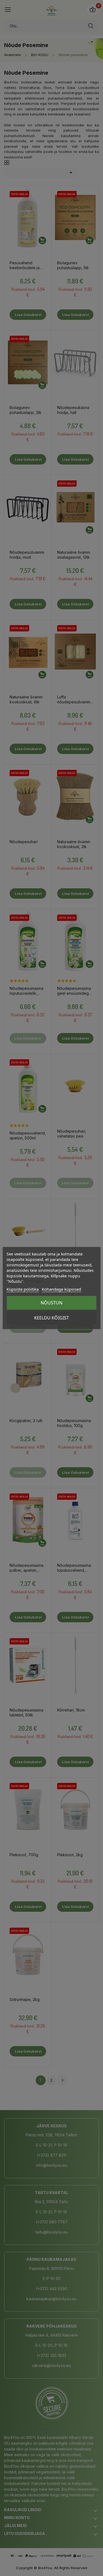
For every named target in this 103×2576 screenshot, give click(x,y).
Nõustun (51, 1303)
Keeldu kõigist (51, 1318)
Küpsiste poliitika (23, 1289)
